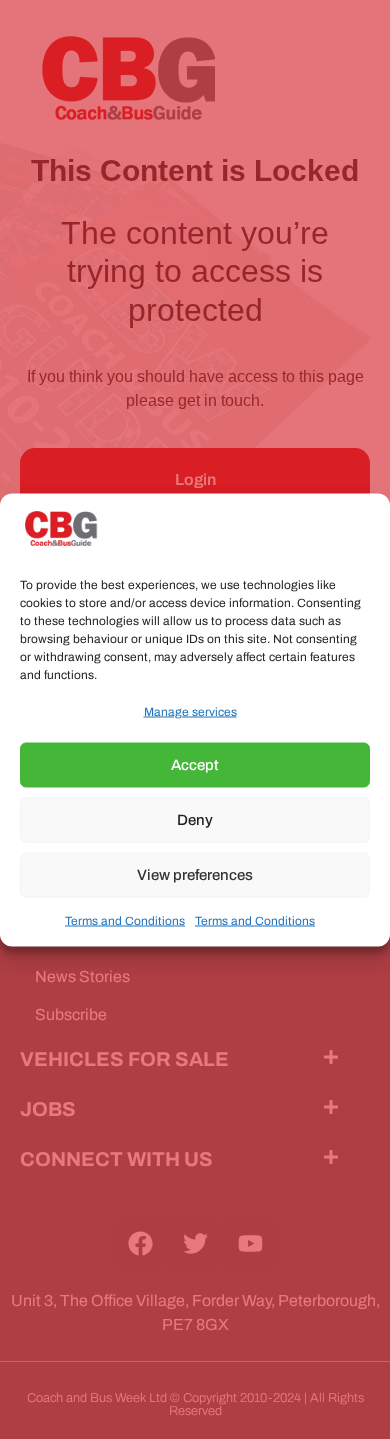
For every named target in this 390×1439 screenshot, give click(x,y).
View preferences (195, 875)
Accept (195, 765)
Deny (195, 820)
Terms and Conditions (125, 920)
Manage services (190, 711)
